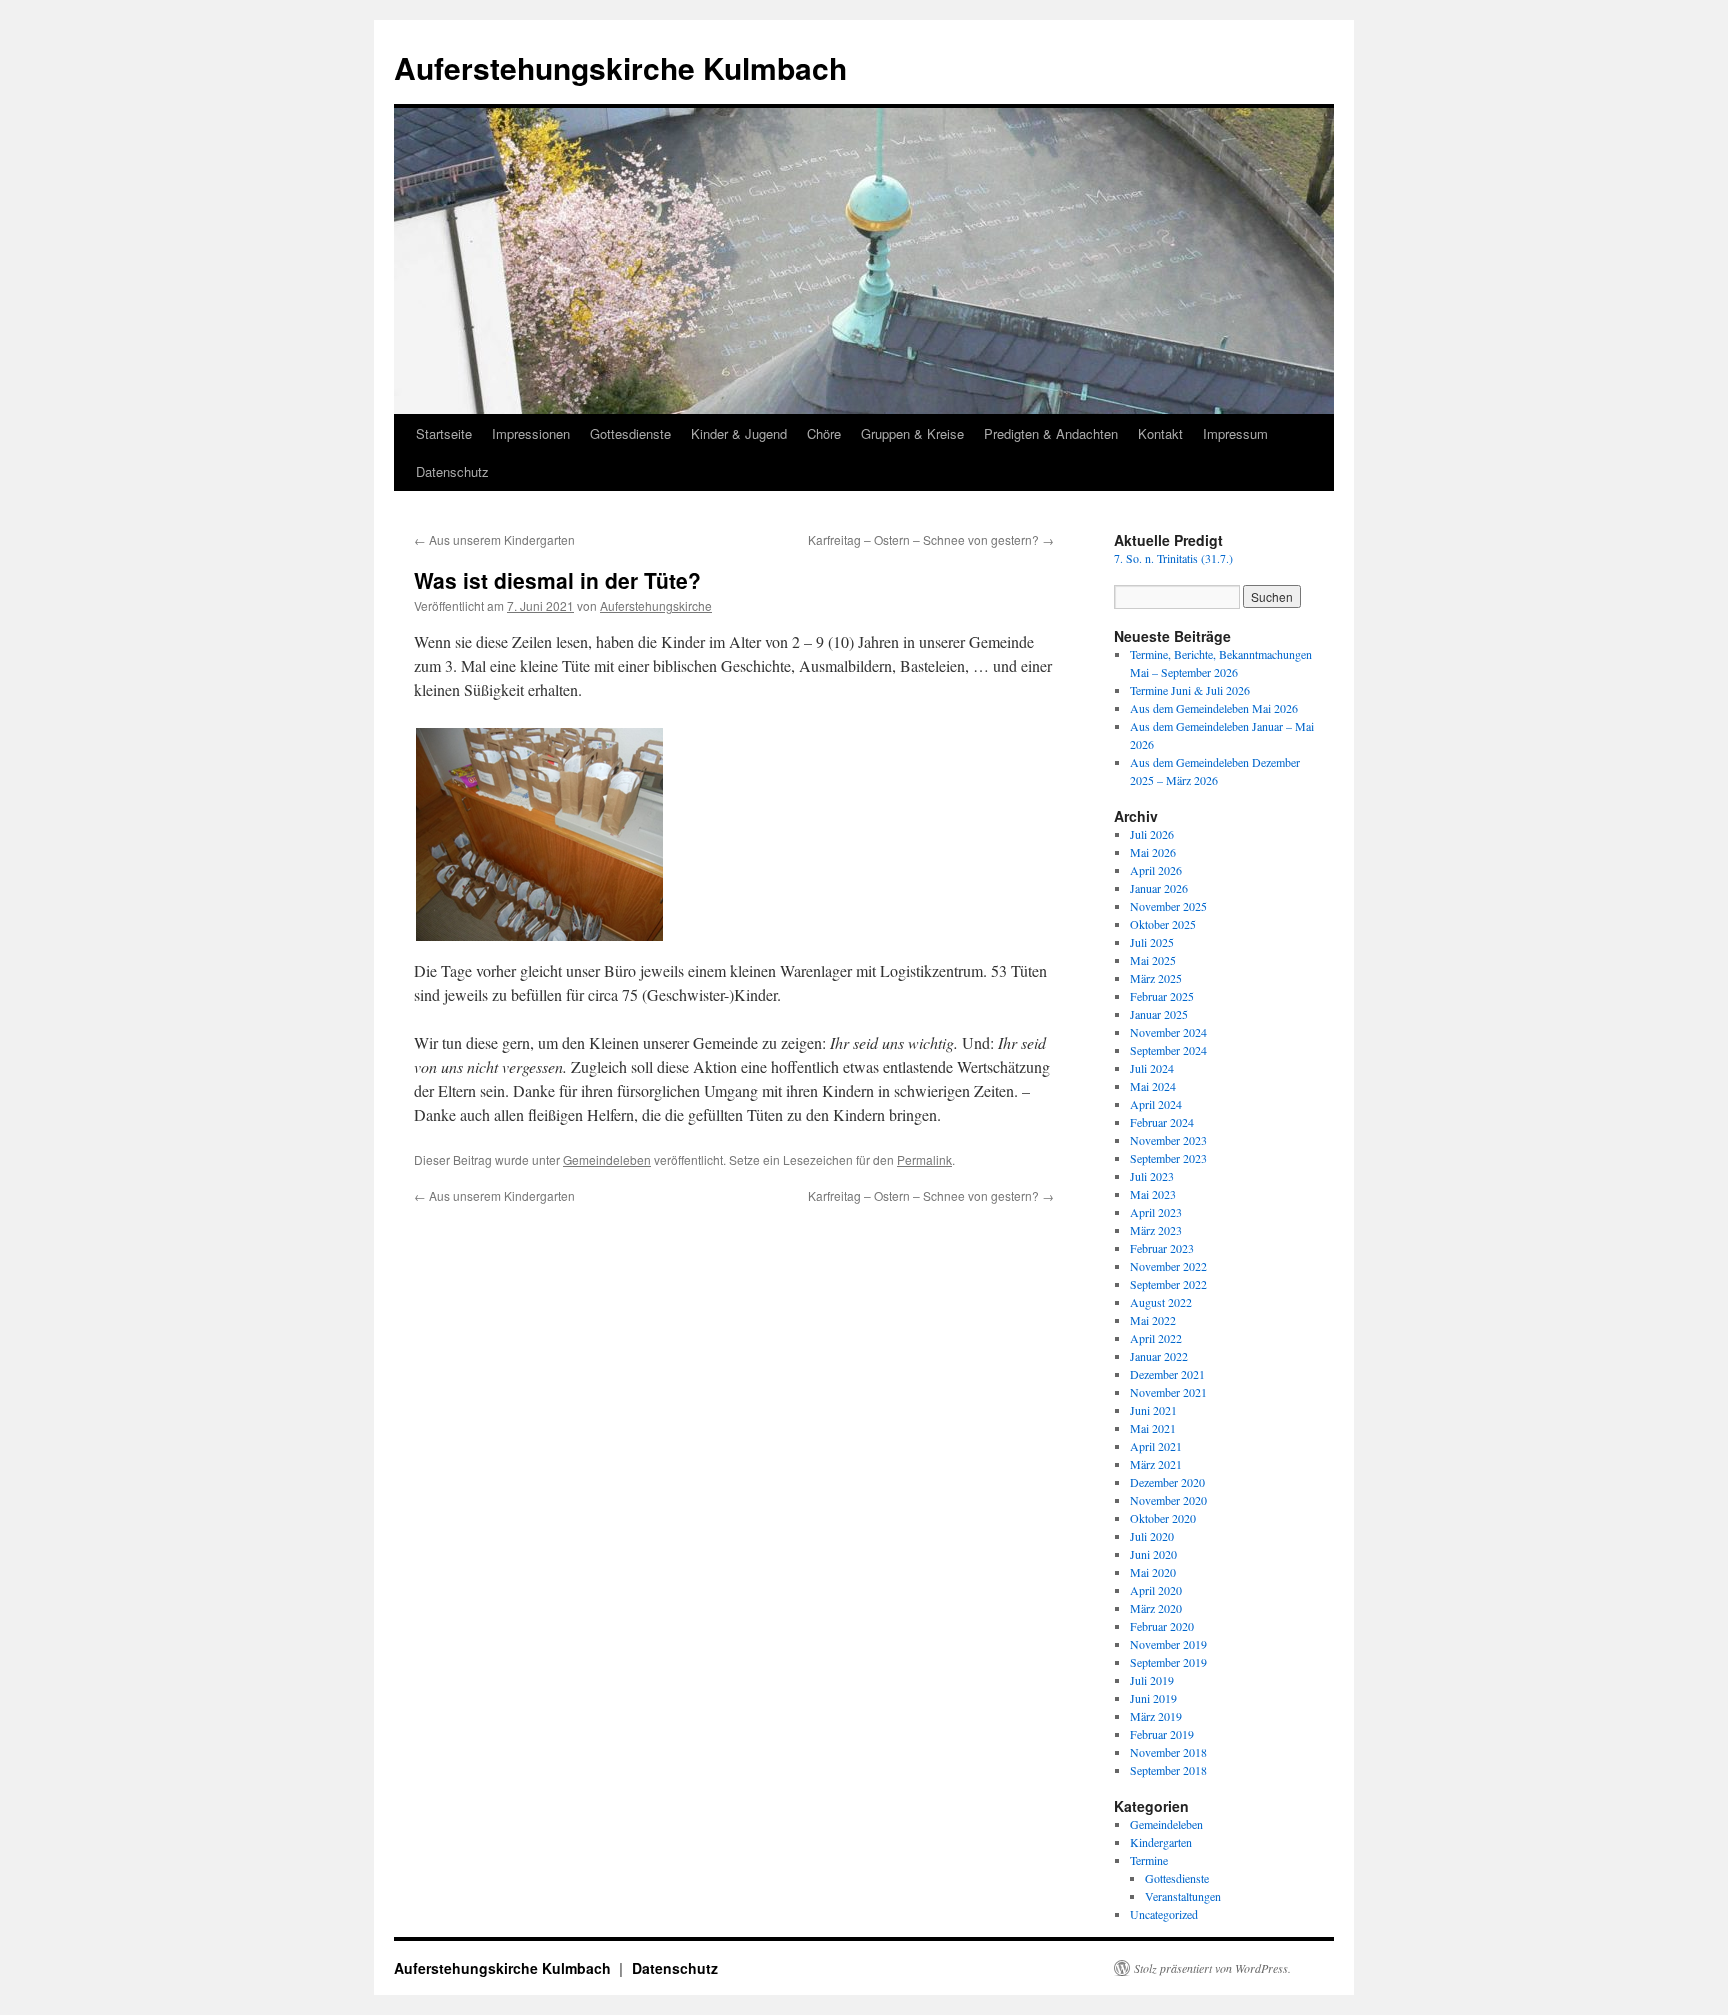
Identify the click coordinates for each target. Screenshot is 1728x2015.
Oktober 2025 (1163, 924)
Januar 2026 (1159, 888)
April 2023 (1156, 1212)
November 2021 (1168, 1392)
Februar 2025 (1162, 996)
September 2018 (1168, 1770)
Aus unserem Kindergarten (494, 539)
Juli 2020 (1152, 1536)
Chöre (824, 433)
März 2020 (1156, 1608)
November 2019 (1168, 1644)
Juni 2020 (1153, 1554)
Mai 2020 (1153, 1572)
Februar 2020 (1162, 1626)
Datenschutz (452, 471)
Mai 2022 (1153, 1320)
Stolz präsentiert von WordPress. (1212, 1968)
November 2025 (1168, 906)
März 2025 (1156, 978)
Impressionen (531, 433)
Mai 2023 (1153, 1194)
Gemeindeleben (607, 1159)
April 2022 (1156, 1338)
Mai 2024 (1153, 1086)
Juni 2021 (1153, 1410)
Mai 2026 (1153, 852)
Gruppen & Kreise (912, 433)
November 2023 (1168, 1140)
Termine (1149, 1860)
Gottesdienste (630, 433)
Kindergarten (1161, 1842)
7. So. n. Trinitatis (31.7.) (1173, 558)
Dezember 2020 (1167, 1482)
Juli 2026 (1152, 834)
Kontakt (1160, 433)
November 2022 (1168, 1266)
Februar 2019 (1162, 1734)
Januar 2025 (1159, 1014)
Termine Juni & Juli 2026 (1190, 690)
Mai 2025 (1153, 960)
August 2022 (1161, 1302)
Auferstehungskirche (656, 605)
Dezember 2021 (1167, 1374)
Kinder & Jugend (739, 433)
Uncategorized (1164, 1914)
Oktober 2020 (1163, 1518)
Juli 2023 (1152, 1176)
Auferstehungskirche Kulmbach (620, 67)
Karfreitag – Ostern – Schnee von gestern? (931, 539)
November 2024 (1168, 1032)
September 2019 (1168, 1662)
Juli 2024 (1152, 1068)
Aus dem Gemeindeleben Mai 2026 (1214, 708)
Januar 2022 (1159, 1356)
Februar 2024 (1162, 1122)
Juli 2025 (1152, 942)
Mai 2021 (1153, 1428)
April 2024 (1156, 1104)
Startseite (444, 433)
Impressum (1235, 433)
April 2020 (1156, 1590)
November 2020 (1168, 1500)
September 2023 (1168, 1158)
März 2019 (1156, 1716)
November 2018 (1168, 1752)
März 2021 (1156, 1464)
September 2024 (1168, 1050)
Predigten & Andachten (1051, 433)
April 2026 (1156, 870)
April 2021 (1156, 1446)
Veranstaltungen (1183, 1896)
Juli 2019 (1152, 1680)
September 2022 (1168, 1284)
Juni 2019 (1153, 1698)
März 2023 (1156, 1230)
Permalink (924, 1159)
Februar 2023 (1162, 1248)
